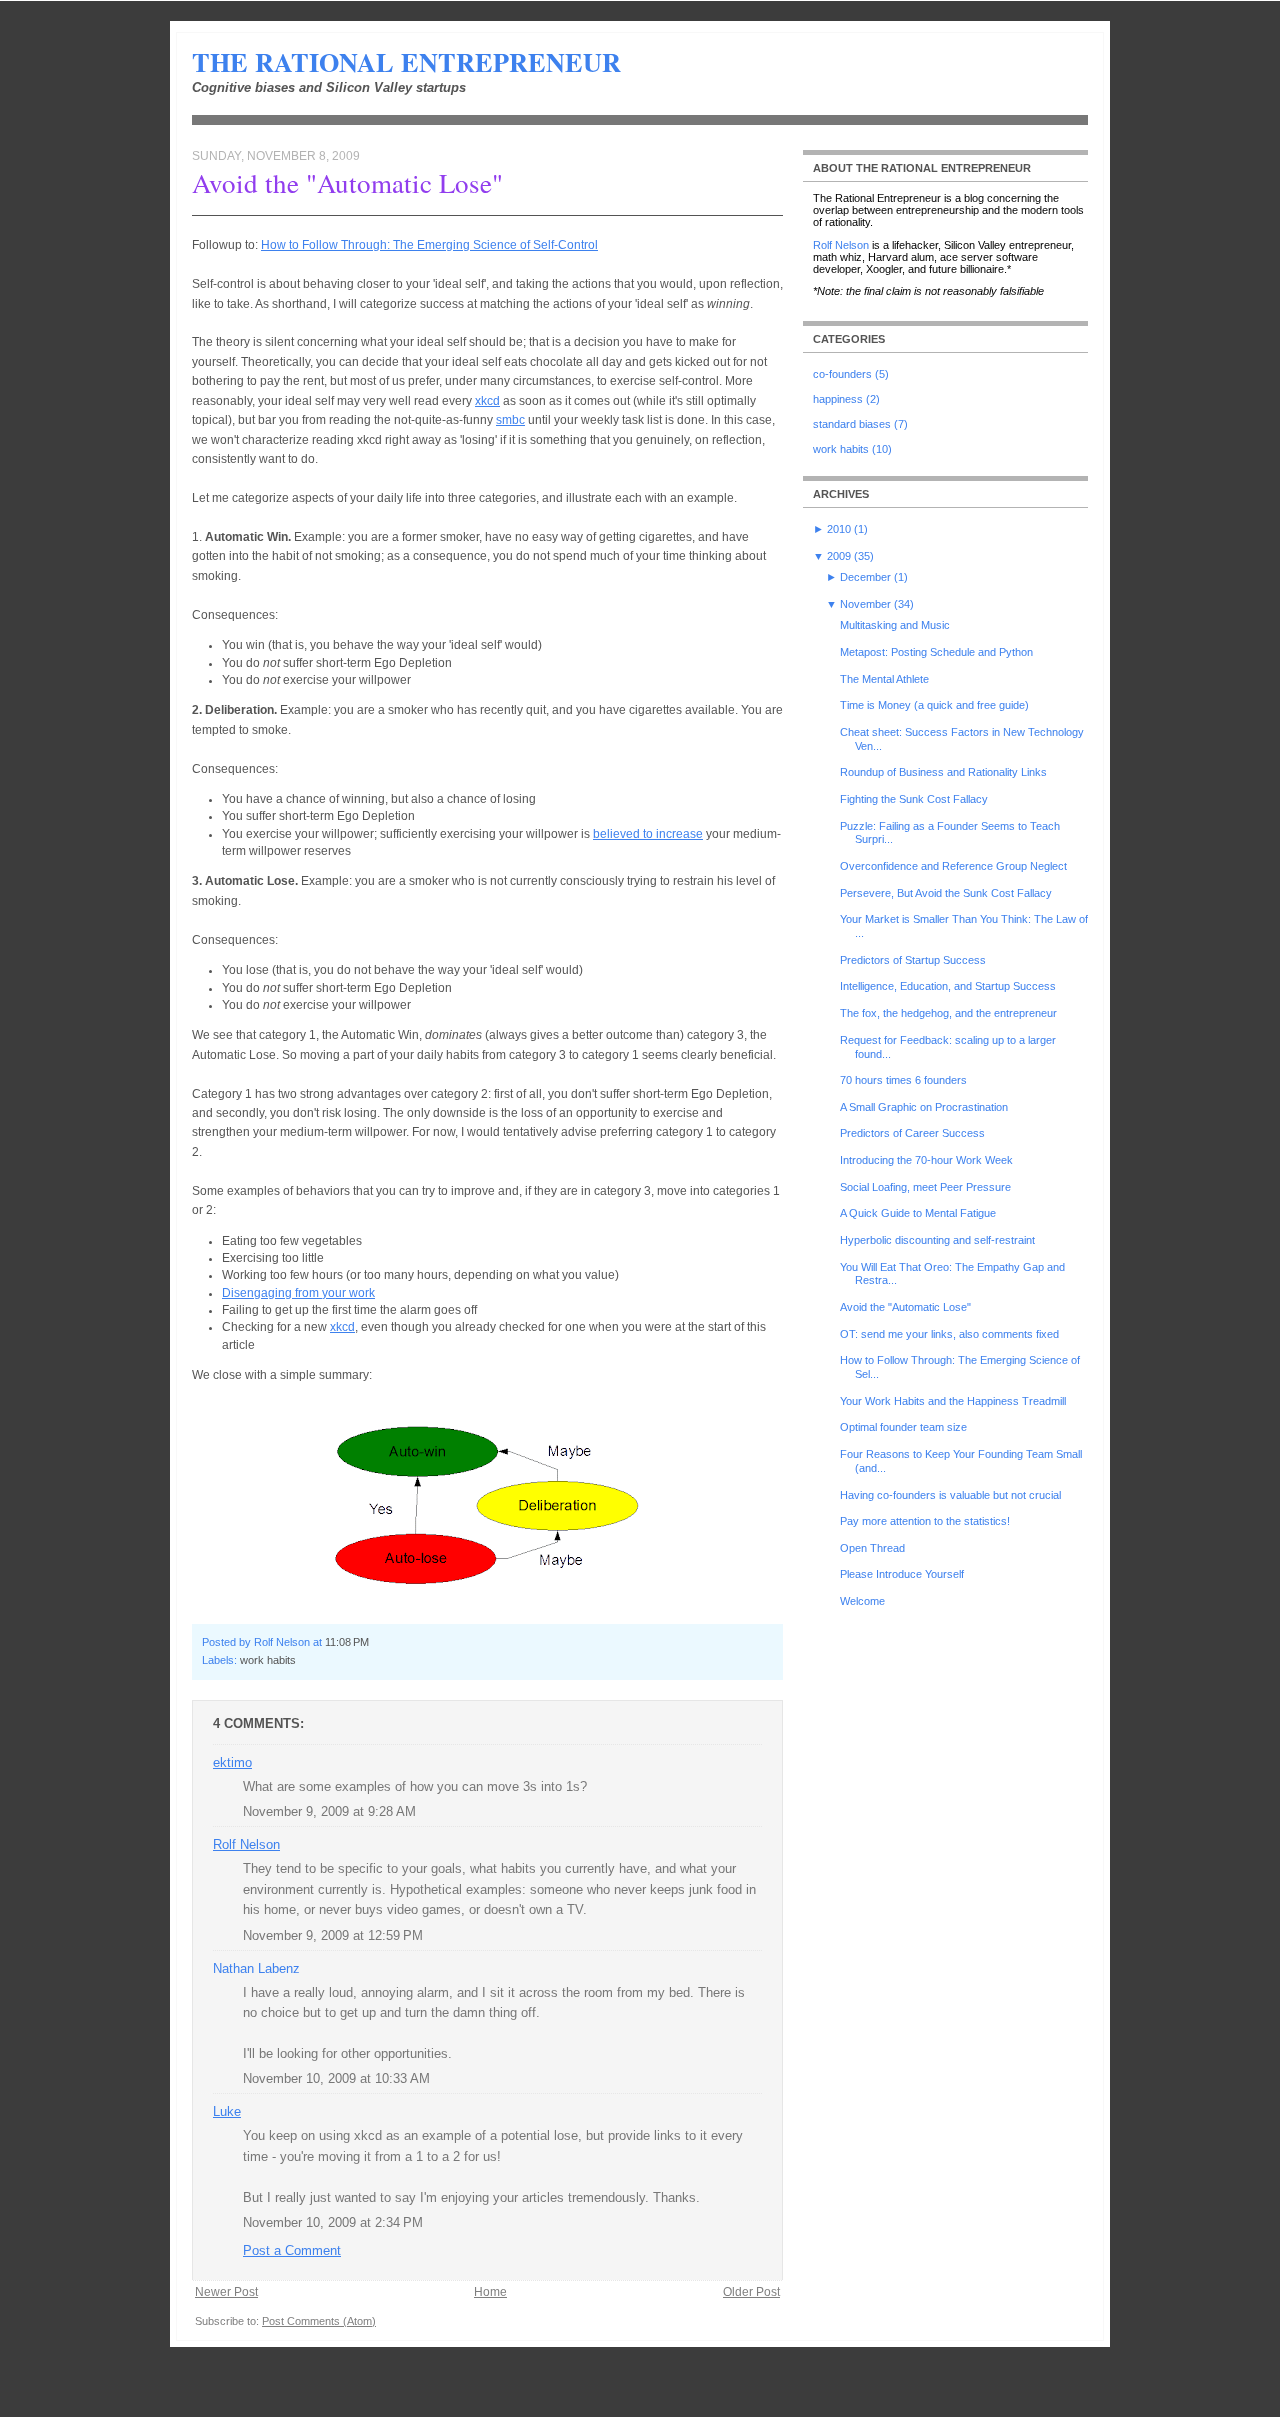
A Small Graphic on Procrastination (924, 1107)
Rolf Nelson (246, 1844)
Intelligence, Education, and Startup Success (948, 986)
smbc (510, 420)
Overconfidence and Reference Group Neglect (953, 866)
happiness (838, 399)
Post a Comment (292, 2250)
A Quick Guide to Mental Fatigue (918, 1213)
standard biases (852, 424)
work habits (268, 1660)
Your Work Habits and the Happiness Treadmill (953, 1401)
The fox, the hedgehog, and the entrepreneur (948, 1013)
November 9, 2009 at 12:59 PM (333, 1935)
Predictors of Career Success (912, 1133)
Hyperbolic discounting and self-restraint (937, 1240)
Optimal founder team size (903, 1427)
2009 (839, 556)
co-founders (842, 374)
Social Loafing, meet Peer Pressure (925, 1187)
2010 (839, 529)
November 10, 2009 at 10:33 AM (336, 2078)
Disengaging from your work (298, 1293)
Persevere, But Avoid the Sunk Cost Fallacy (946, 893)
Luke (227, 2111)
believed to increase (648, 834)
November (865, 604)
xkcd (487, 401)
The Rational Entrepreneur (406, 62)
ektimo (232, 1762)
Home (490, 2292)
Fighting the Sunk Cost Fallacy (914, 799)
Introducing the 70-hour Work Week (926, 1160)
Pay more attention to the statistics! (925, 1521)
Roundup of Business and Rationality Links (943, 772)
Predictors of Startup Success (913, 960)
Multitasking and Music (895, 625)
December (865, 577)
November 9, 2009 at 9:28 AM (329, 1811)
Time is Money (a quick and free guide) (934, 705)
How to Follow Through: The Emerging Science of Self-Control (429, 245)
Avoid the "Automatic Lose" (347, 183)
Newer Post (226, 2292)
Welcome (862, 1601)
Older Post (751, 2292)
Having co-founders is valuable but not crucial (950, 1495)
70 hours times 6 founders (903, 1080)
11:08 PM (347, 1642)
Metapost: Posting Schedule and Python (936, 652)
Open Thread (872, 1548)
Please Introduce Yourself (902, 1574)
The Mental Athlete (884, 679)
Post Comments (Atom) (319, 2321)
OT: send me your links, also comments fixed (949, 1334)
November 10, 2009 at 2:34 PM (333, 2222)
